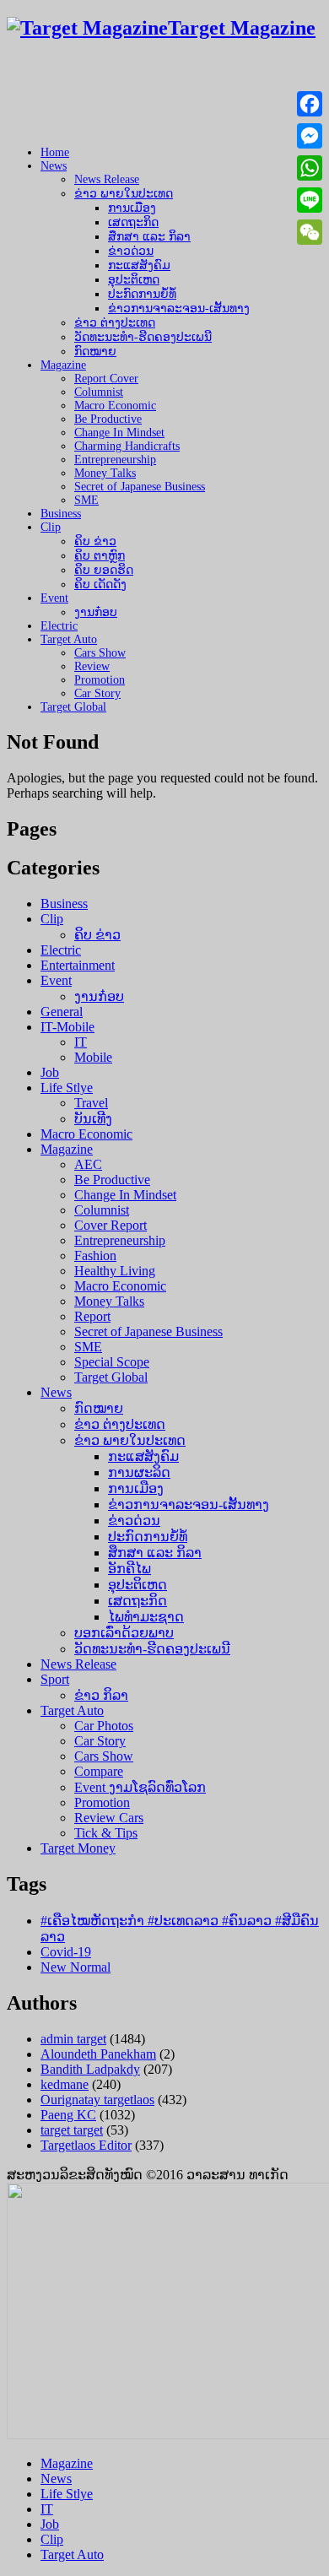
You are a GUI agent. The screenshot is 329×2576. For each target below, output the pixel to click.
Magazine (63, 365)
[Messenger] (310, 136)
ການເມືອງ (132, 208)
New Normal (76, 1967)
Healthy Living (115, 1271)
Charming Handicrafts (127, 446)
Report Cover (106, 379)
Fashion (95, 1256)
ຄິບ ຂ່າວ (95, 541)
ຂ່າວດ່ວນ (131, 251)
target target (72, 2130)
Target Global (73, 707)
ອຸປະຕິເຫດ (134, 280)
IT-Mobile (67, 1027)
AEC (88, 1164)
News (54, 166)
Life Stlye (67, 1088)
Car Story (97, 693)
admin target (73, 2039)
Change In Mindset (119, 433)
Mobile (93, 1057)
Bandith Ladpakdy (90, 2069)
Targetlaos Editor (86, 2145)
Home (55, 152)
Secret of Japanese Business (140, 487)
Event (54, 598)
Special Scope (112, 1362)
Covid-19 (66, 1952)
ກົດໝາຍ (95, 352)
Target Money (78, 1848)
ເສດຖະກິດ (133, 222)
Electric (59, 626)
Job (50, 1072)
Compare (99, 1771)
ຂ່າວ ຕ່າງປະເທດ (115, 323)
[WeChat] (310, 232)
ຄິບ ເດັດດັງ (100, 584)
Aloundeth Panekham (98, 2054)
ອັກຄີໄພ (129, 1569)
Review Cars (109, 1818)
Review (92, 666)
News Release (107, 179)
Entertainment (78, 965)
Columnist (99, 392)
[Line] (310, 200)
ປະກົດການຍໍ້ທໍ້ (142, 294)
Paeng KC (68, 2115)
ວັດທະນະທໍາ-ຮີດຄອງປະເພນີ (143, 337)
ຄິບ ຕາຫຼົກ (100, 556)
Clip (51, 527)
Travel (91, 1103)
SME (86, 500)
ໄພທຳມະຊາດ (146, 1617)
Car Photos (104, 1726)
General (62, 1012)
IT (81, 1042)
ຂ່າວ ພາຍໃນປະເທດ (124, 194)
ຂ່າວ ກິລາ (101, 1695)
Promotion (100, 680)
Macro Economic (115, 406)
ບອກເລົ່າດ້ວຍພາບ (124, 1633)
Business (61, 514)
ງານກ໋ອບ (96, 612)
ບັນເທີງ (93, 1119)
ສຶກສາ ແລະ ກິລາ (149, 237)
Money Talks (105, 473)
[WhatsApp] (310, 168)
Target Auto (69, 639)
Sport (55, 1679)
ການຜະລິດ (139, 1472)
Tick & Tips (106, 1833)
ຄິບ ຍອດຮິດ (104, 570)
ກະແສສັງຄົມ (139, 265)
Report (92, 1316)
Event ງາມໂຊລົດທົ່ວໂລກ (140, 1787)
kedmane (65, 2084)
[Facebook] (310, 104)
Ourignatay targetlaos (97, 2100)
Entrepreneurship (115, 460)
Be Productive (108, 419)
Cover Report (111, 1225)
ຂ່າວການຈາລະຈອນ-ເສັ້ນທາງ (179, 308)
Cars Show (100, 653)
